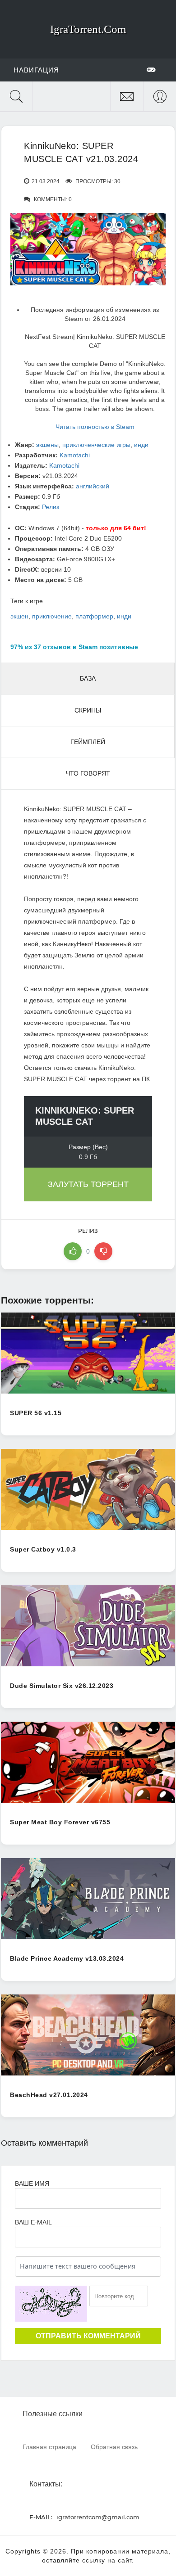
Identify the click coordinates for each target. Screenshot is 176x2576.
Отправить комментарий (88, 2336)
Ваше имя (32, 2184)
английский (93, 486)
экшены (47, 445)
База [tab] (88, 678)
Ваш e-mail (33, 2222)
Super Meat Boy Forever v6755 (60, 1822)
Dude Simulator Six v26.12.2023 (62, 1686)
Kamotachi (75, 455)
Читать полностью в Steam (95, 427)
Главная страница (49, 2447)
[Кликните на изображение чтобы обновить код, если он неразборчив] (51, 2304)
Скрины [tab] (88, 710)
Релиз (51, 507)
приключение (52, 616)
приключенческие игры (96, 445)
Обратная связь (114, 2447)
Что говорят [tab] (88, 773)
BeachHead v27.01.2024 (49, 2095)
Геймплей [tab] (88, 742)
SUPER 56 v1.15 (36, 1413)
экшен (19, 616)
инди (141, 445)
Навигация (36, 70)
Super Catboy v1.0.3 (43, 1549)
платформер (94, 616)
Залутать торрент (88, 1184)
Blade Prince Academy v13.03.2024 (67, 1958)
